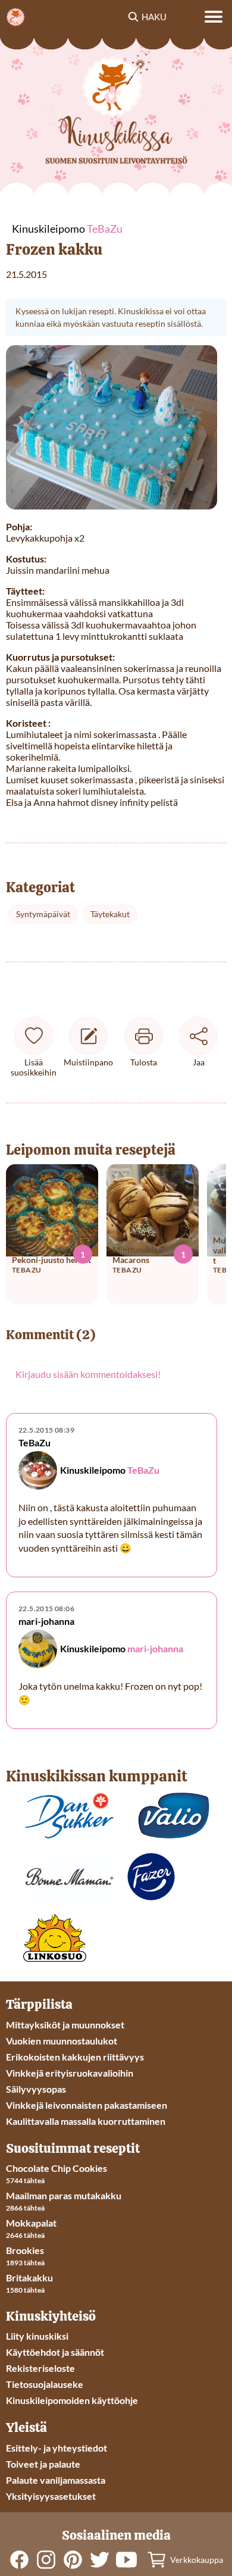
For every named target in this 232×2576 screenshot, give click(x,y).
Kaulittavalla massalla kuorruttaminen (86, 2121)
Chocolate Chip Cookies (57, 2168)
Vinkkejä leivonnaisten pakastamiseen (87, 2105)
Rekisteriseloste (40, 2368)
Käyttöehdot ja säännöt (55, 2352)
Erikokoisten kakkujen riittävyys (75, 2057)
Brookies (25, 2250)
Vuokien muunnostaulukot (62, 2041)
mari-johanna (155, 1648)
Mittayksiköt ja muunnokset (65, 2025)
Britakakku (29, 2278)
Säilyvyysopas (36, 2089)
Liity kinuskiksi (37, 2336)
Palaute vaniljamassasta (56, 2480)
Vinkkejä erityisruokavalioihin (70, 2073)
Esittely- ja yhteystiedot (57, 2448)
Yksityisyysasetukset (51, 2496)
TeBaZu (143, 1470)
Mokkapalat (31, 2223)
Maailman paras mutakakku (64, 2195)
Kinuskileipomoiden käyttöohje (72, 2400)
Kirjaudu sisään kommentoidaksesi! (88, 1374)
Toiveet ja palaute (43, 2464)
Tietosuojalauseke (45, 2384)
